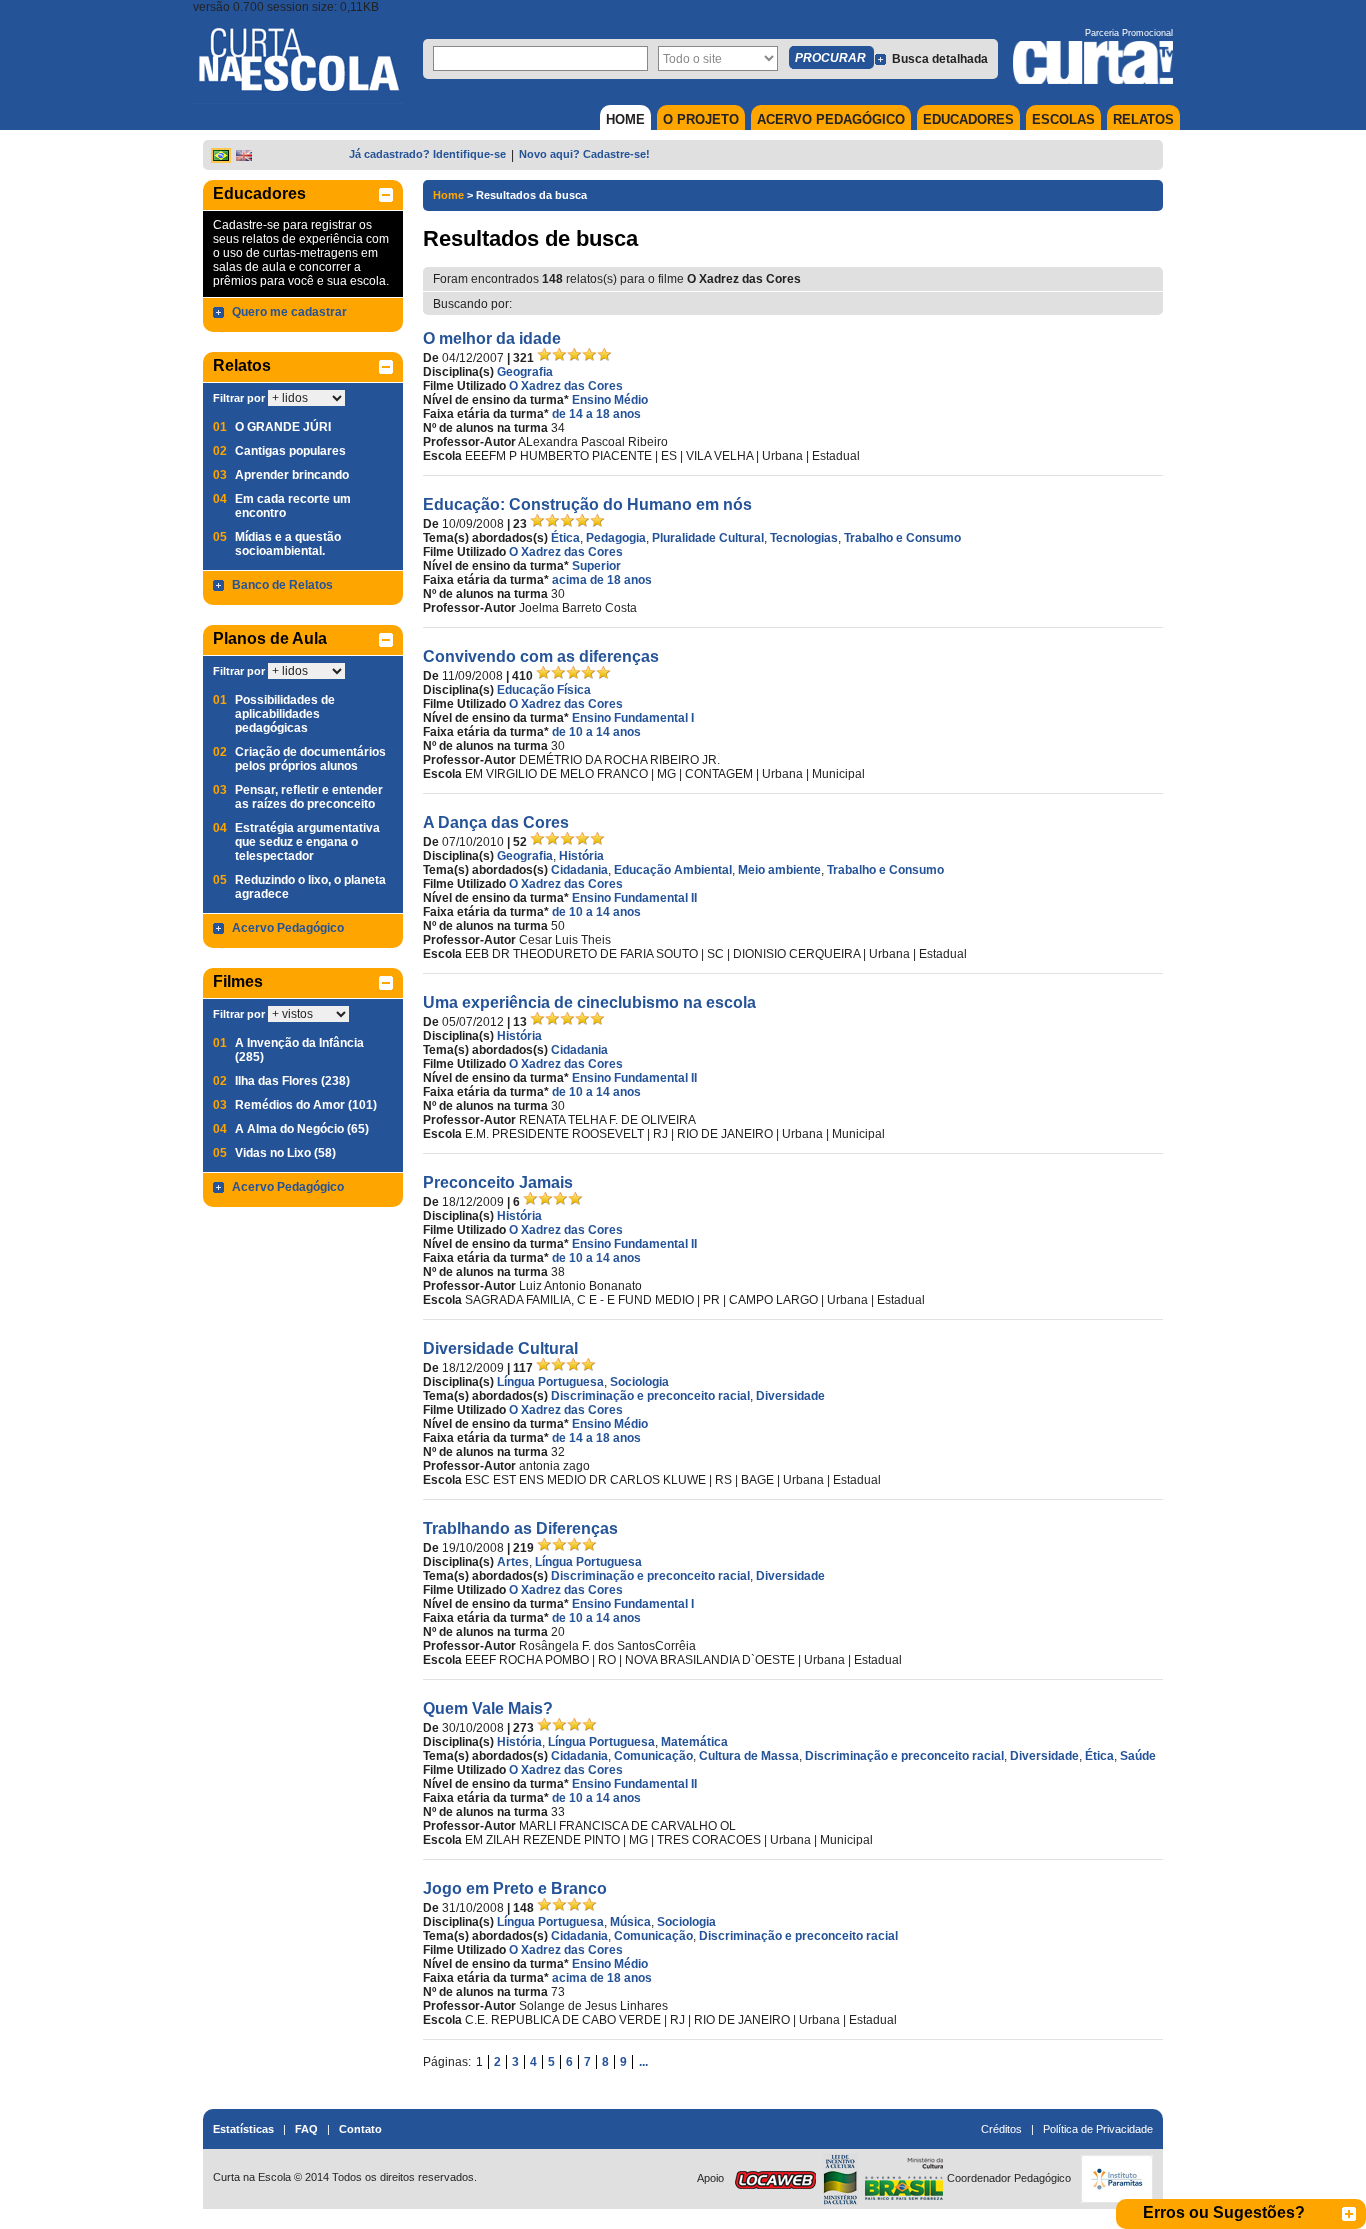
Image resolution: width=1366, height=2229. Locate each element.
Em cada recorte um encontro (293, 506)
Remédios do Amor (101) (306, 1105)
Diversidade (790, 1396)
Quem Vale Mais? (488, 1708)
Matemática (694, 1742)
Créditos (1001, 2129)
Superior (596, 566)
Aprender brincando (292, 475)
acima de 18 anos (602, 580)
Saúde (1138, 1756)
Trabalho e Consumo (902, 538)
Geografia (525, 372)
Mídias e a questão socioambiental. (288, 544)
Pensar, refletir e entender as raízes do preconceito (309, 797)
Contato (360, 2129)
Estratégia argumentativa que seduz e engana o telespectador (307, 842)
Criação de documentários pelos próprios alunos (310, 759)
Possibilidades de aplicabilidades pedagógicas (285, 714)
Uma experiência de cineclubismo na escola (589, 1002)
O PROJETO (701, 119)
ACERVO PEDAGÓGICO (831, 119)
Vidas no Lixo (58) (285, 1153)
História (581, 856)
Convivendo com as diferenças (541, 656)
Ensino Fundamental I (633, 718)
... (643, 2062)
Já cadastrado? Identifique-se (427, 154)
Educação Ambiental (673, 870)
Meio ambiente (779, 870)
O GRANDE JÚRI (283, 427)
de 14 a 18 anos (596, 414)
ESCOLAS (1063, 119)
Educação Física (544, 690)
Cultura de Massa (749, 1756)
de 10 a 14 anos (596, 732)
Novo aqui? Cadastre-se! (584, 154)
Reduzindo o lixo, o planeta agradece (310, 887)
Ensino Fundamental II (634, 898)
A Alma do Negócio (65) (302, 1129)
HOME (625, 119)
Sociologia (639, 1382)
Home (448, 195)
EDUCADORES (968, 119)
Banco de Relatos (282, 585)
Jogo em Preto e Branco (515, 1888)
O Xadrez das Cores (566, 386)
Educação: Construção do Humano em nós (587, 504)
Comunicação (653, 1756)
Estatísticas (243, 2129)
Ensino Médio (610, 400)
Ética (565, 538)
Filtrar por (239, 398)
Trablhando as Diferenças (520, 1528)
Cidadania (579, 870)
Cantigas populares (290, 451)
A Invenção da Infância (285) (299, 1050)
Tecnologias (804, 538)
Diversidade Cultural (500, 1348)
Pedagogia (616, 538)
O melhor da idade (492, 338)
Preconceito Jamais (498, 1182)
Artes (513, 1562)
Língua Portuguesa (550, 1382)
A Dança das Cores (496, 822)
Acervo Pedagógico (288, 928)
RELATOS (1143, 119)
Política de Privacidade (1098, 2129)
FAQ (306, 2129)
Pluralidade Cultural (708, 538)
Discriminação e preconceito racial (650, 1396)
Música (630, 1922)
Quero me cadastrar (289, 312)
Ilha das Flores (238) (292, 1081)
